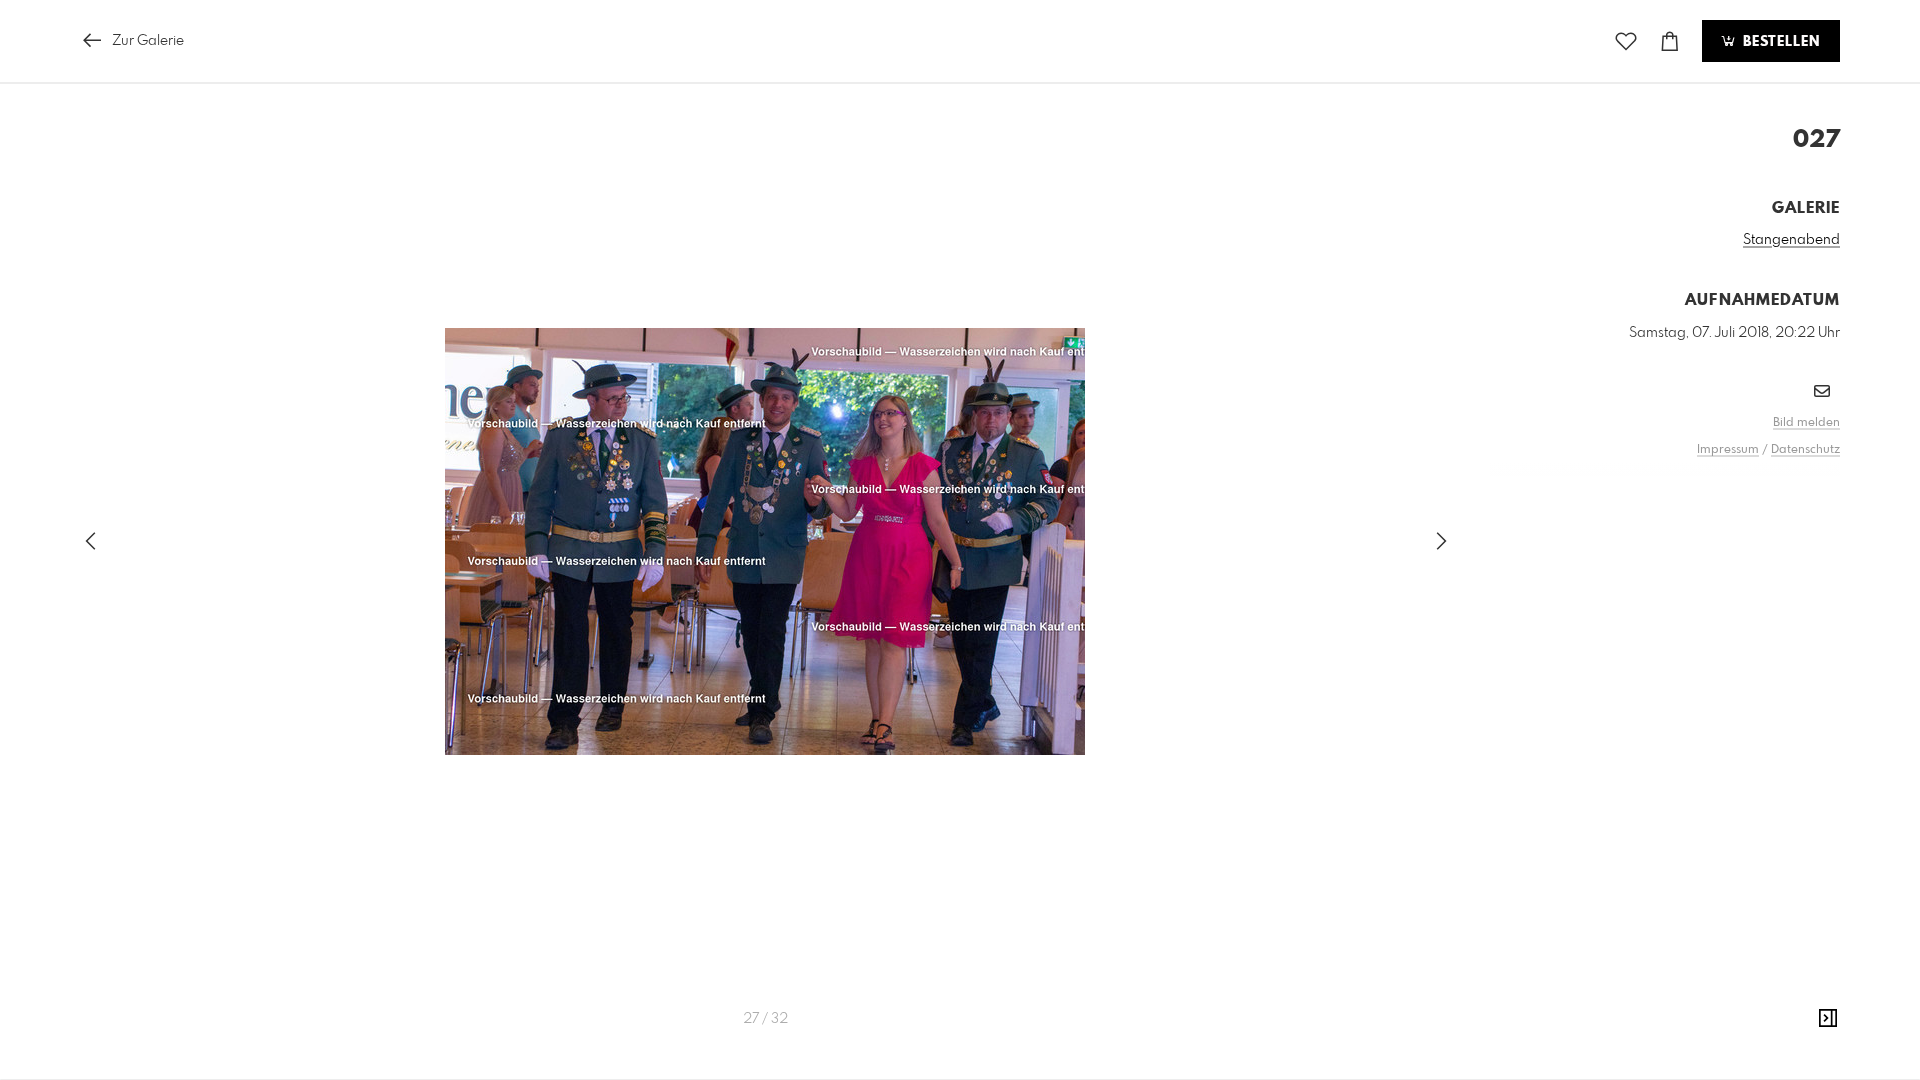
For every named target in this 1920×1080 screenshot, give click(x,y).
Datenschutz (1805, 450)
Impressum (1728, 450)
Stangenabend (1791, 240)
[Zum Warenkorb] (1670, 41)
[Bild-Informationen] (1828, 1019)
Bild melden (1806, 423)
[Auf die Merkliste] (1626, 41)
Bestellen (1779, 42)
